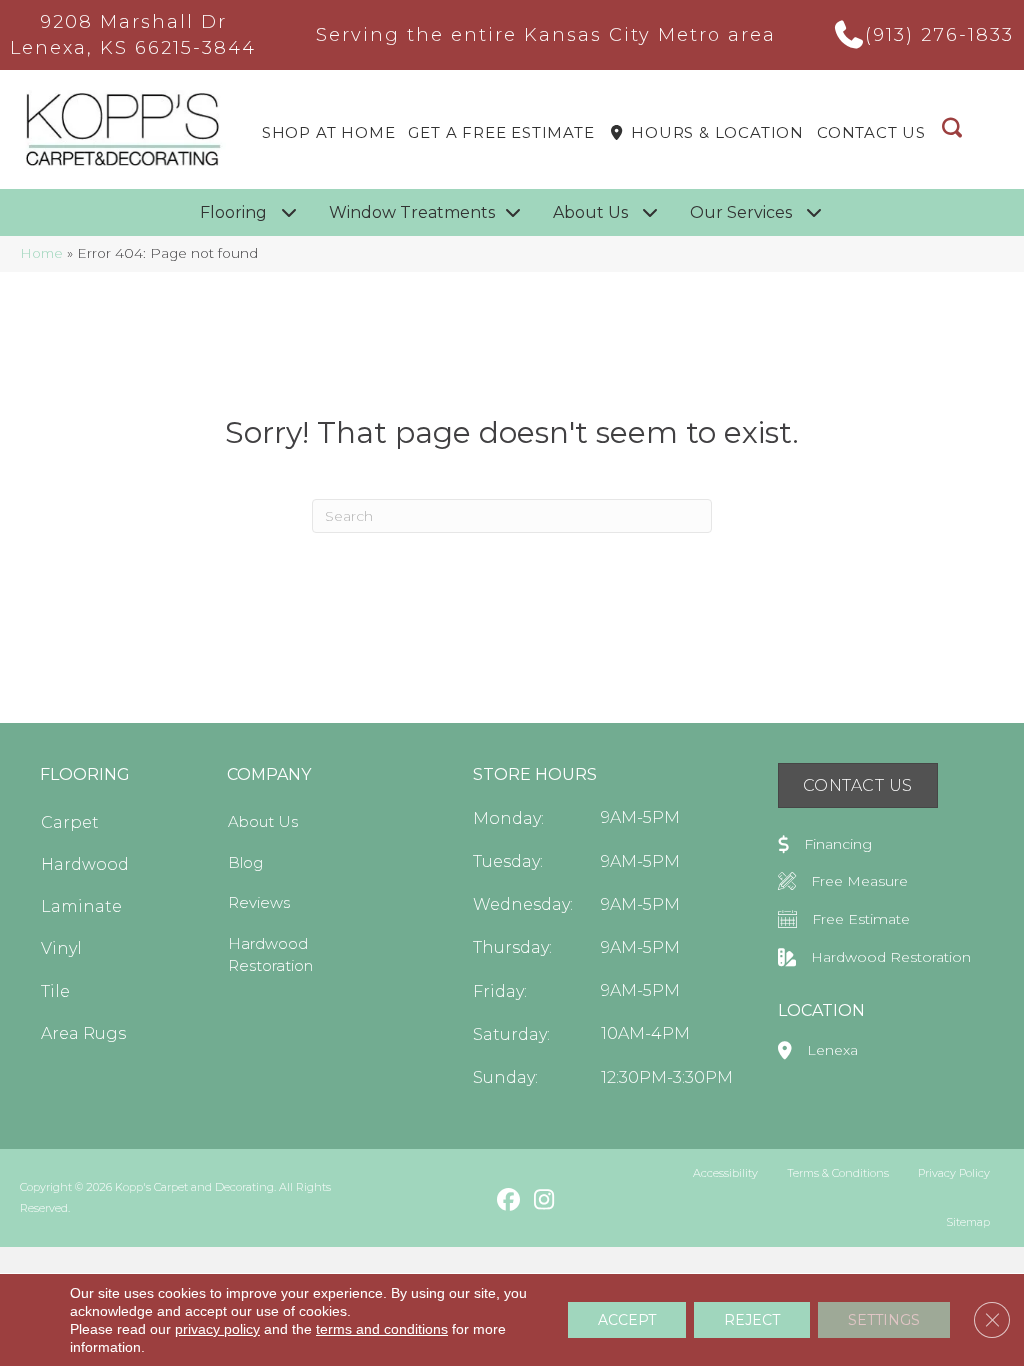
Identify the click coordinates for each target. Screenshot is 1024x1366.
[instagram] (543, 1201)
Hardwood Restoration (270, 954)
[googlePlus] (473, 1199)
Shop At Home (329, 132)
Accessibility (725, 1173)
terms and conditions (382, 1329)
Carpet (70, 822)
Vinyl (61, 948)
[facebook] (508, 1201)
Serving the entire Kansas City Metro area (546, 35)
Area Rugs (83, 1033)
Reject (752, 1320)
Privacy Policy (954, 1173)
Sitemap (968, 1222)
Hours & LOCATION (715, 132)
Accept (627, 1320)
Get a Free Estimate (501, 132)
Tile (55, 991)
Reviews (259, 902)
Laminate (81, 906)
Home (41, 253)
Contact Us (871, 132)
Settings (884, 1320)
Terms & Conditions (838, 1173)
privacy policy (217, 1329)
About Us (263, 821)
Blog (245, 862)
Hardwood (85, 864)
